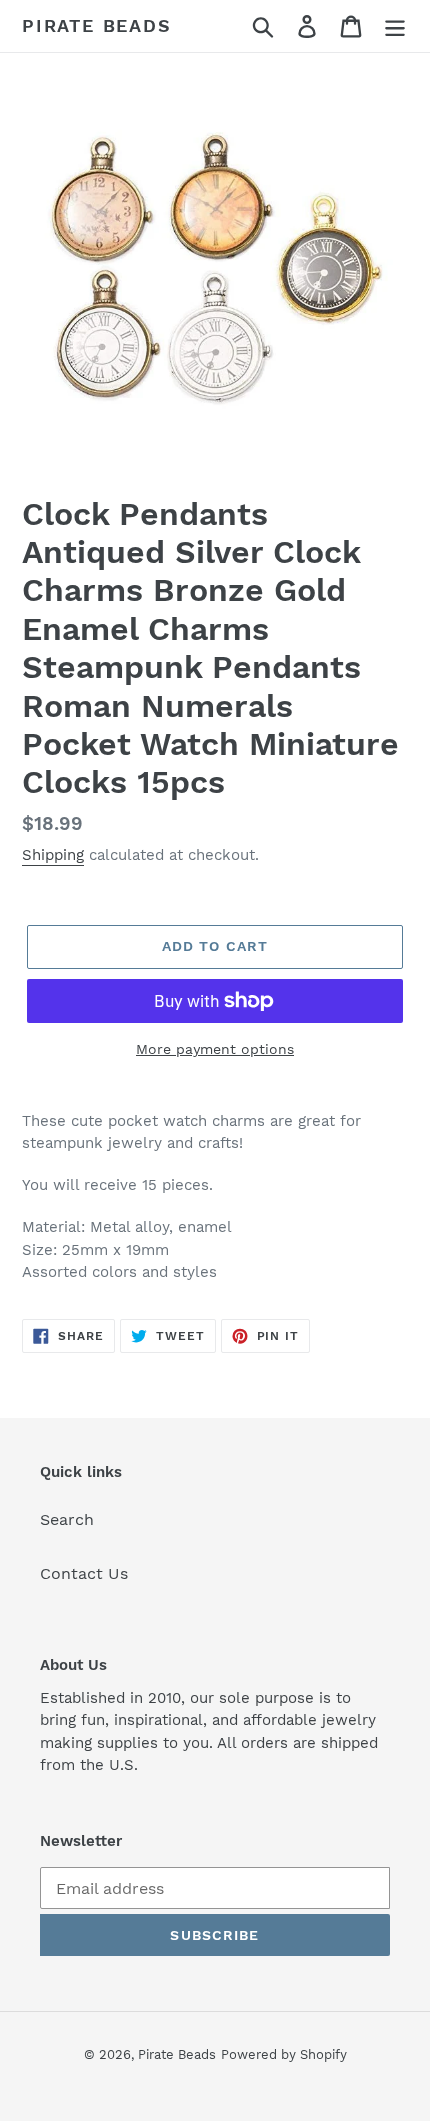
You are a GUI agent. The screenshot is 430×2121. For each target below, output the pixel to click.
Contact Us (84, 1573)
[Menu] (395, 26)
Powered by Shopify (284, 2054)
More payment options (215, 1049)
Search (67, 1519)
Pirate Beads (97, 25)
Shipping (53, 855)
